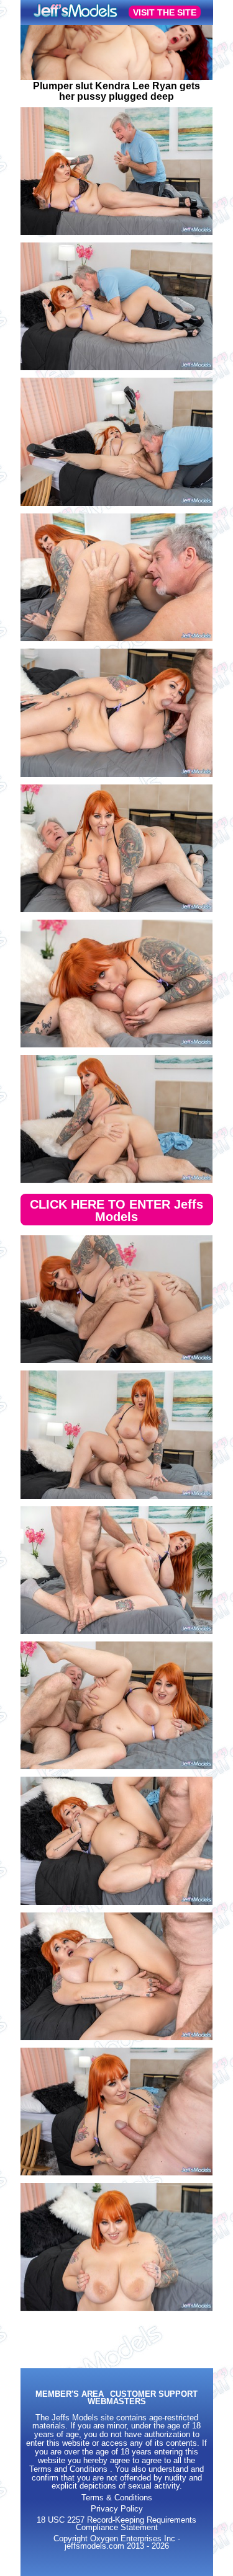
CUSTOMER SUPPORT (154, 2395)
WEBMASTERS (117, 2402)
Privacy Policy (117, 2509)
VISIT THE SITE (165, 12)
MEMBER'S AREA (70, 2395)
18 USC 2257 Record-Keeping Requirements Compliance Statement (116, 2524)
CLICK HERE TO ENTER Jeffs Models (116, 1210)
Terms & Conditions (117, 2498)
